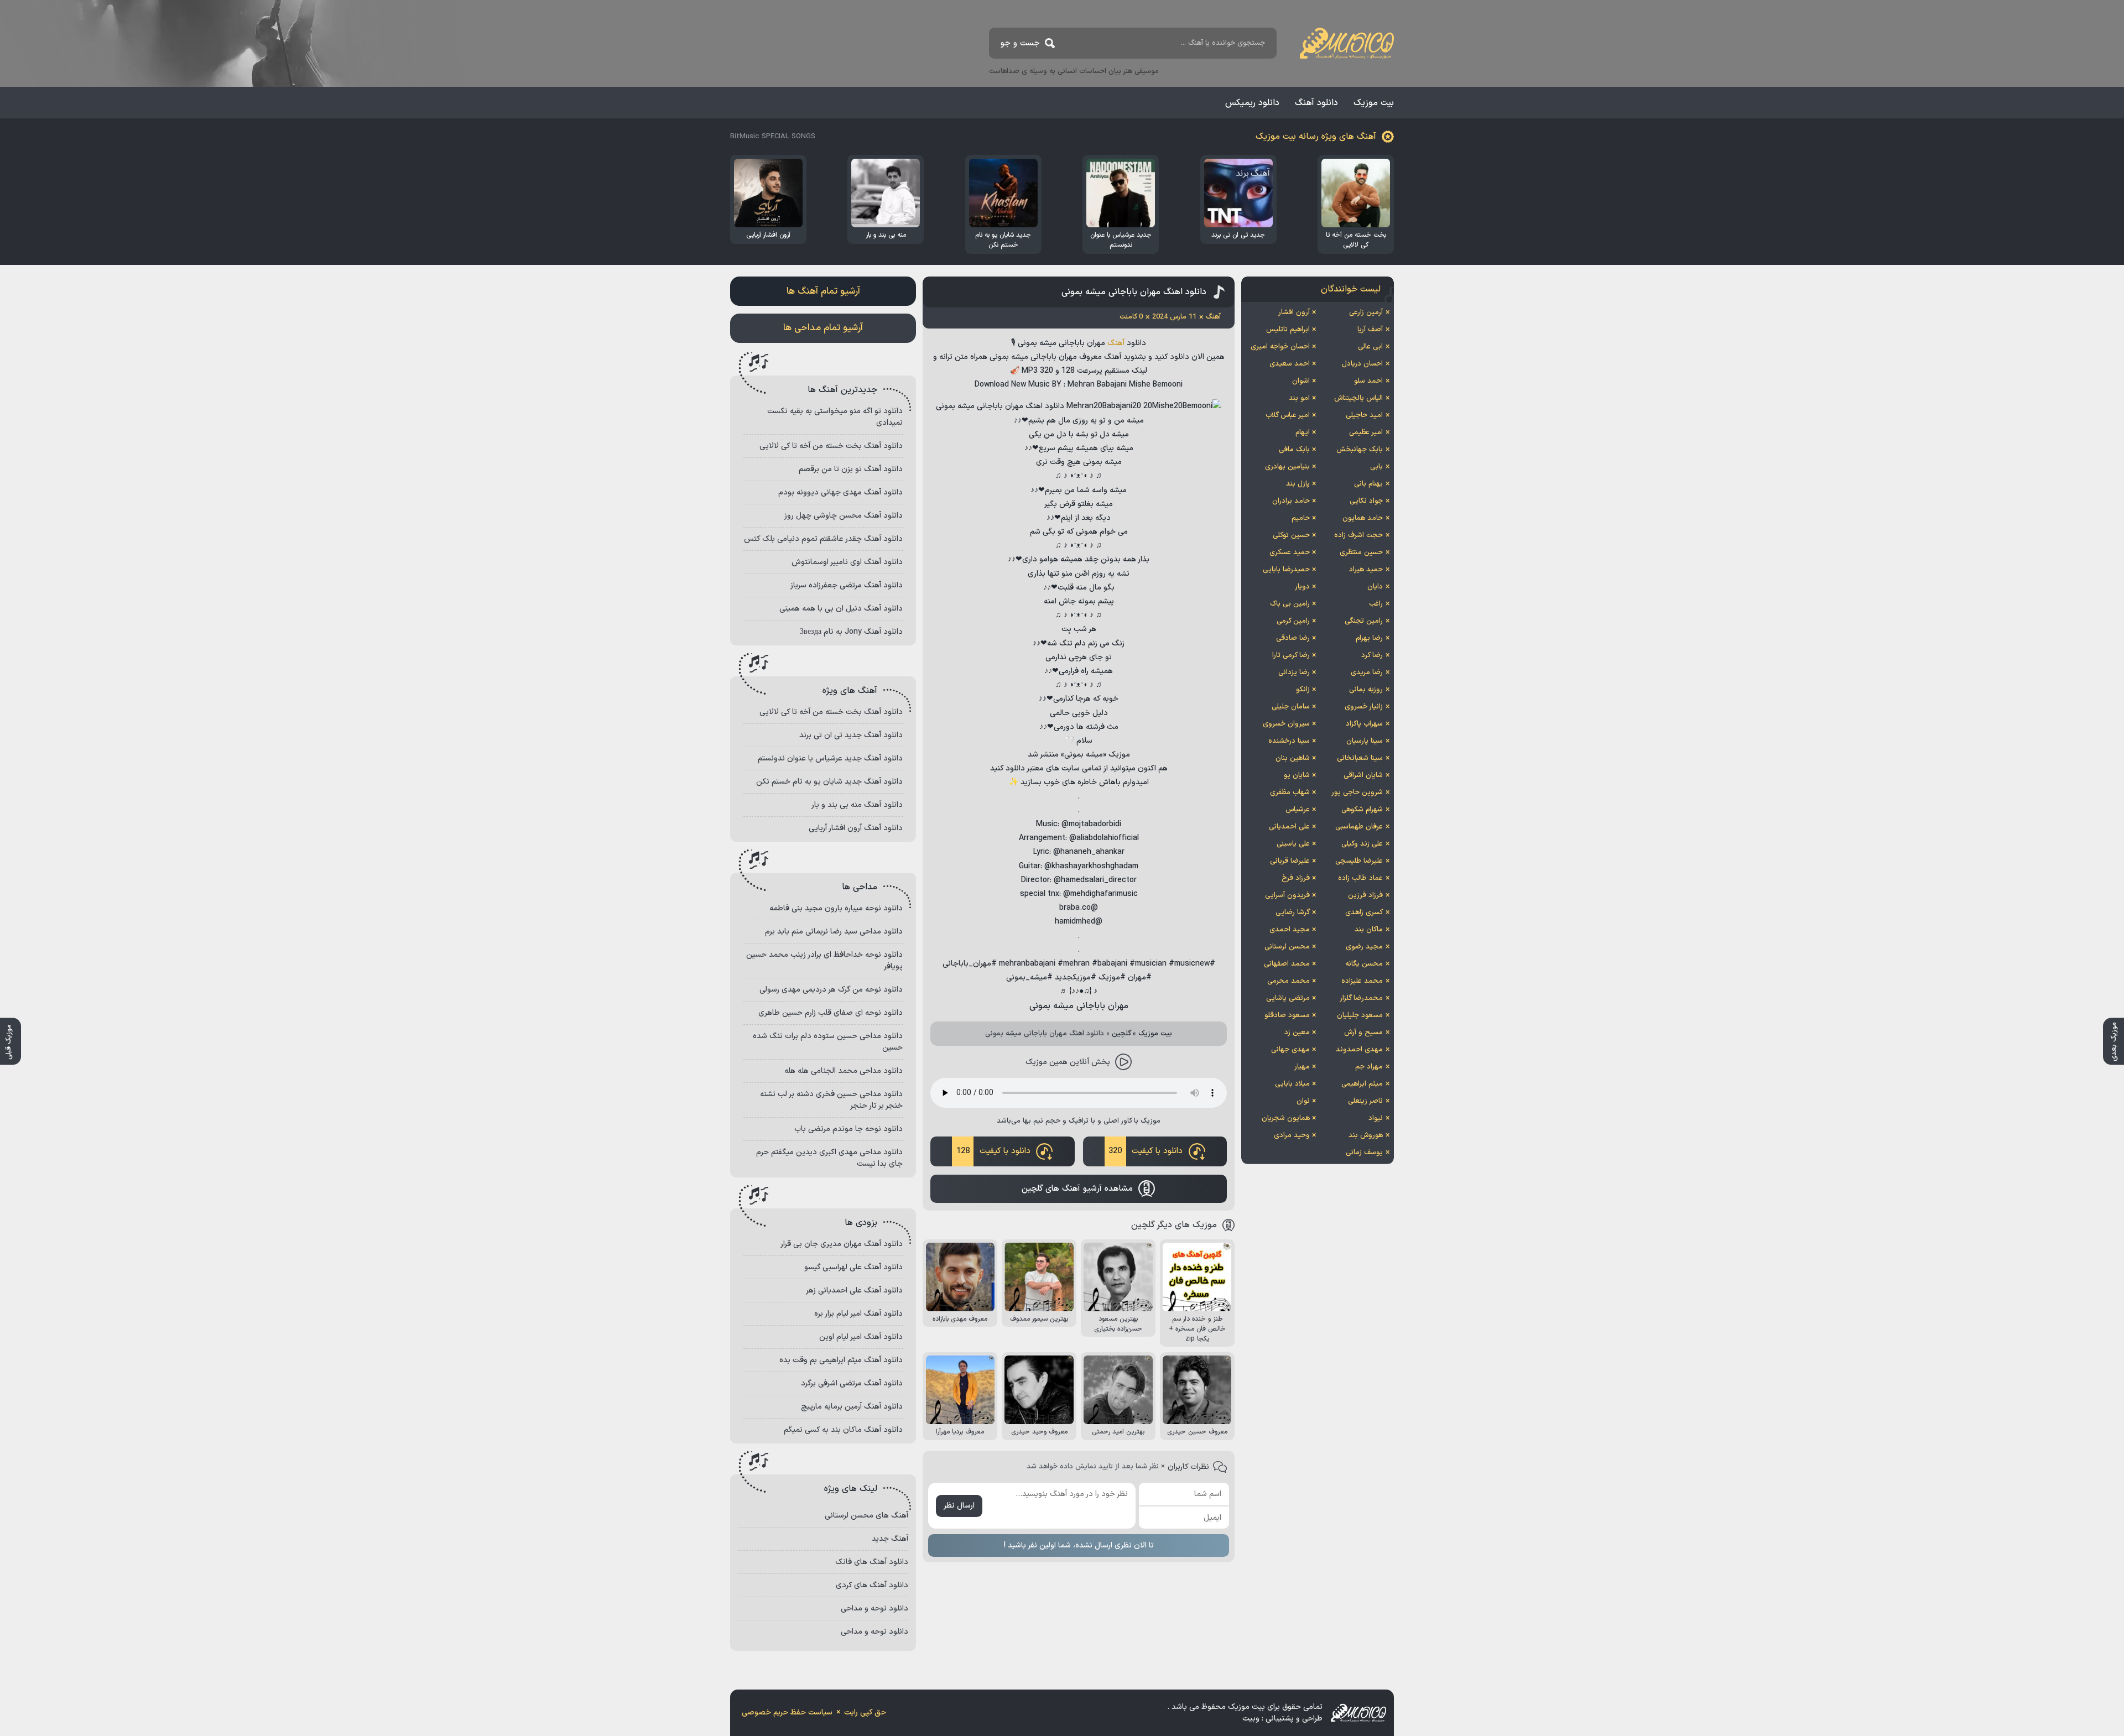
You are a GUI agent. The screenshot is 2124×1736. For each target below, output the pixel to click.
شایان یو (1297, 775)
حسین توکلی (1291, 535)
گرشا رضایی (1293, 913)
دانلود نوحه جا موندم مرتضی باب (848, 1129)
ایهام (1303, 432)
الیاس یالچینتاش (1358, 398)
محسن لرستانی (1287, 947)
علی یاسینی (1293, 844)
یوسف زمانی (1364, 1153)
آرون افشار (1294, 312)
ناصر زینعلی (1365, 1101)
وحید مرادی (1292, 1135)
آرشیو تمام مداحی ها (823, 328)
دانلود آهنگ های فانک (872, 1562)
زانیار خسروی (1364, 707)
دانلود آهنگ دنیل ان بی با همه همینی (841, 609)
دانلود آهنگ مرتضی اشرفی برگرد (852, 1383)
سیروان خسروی (1286, 724)
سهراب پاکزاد (1364, 724)
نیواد (1376, 1118)
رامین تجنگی (1364, 621)
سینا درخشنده (1289, 741)
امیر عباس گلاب (1288, 415)
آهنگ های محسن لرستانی (866, 1516)
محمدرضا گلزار (1361, 998)
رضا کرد (1372, 655)
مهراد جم (1369, 1067)
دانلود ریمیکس (1252, 103)
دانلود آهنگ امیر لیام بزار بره (858, 1314)
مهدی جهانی (1290, 1050)
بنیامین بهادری (1287, 467)
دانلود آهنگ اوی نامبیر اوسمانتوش (847, 562)
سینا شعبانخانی (1360, 758)
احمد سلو (1368, 381)
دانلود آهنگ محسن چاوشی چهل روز (844, 516)
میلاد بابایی (1292, 1084)
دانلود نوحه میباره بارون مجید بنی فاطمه (836, 908)
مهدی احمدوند (1359, 1050)
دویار (1302, 587)
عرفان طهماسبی (1359, 827)
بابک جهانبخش (1360, 450)
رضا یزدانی (1294, 672)
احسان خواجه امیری (1280, 347)
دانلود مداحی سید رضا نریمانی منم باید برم (834, 932)
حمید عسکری (1290, 552)
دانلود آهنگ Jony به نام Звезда (851, 632)
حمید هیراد (1366, 570)
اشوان (1301, 381)
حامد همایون (1363, 518)
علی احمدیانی (1289, 827)
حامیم (1301, 518)
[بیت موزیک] (1347, 43)
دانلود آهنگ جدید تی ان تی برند (851, 735)
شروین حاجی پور (1357, 793)
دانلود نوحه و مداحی (874, 1609)
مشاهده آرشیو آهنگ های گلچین (1077, 1189)
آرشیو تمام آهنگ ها (823, 291)
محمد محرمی (1289, 981)
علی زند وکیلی (1362, 844)
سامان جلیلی (1291, 707)
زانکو (1303, 690)
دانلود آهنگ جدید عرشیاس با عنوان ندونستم (830, 758)
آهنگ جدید (890, 1539)
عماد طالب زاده (1360, 878)
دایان (1375, 587)
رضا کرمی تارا (1291, 655)
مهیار (1302, 1067)
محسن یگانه (1364, 964)
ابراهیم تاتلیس (1288, 330)
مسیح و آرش (1363, 1033)
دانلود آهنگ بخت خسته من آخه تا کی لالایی (831, 446)
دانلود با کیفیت (1146, 1151)
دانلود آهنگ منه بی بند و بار (857, 805)
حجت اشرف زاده (1358, 535)
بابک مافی (1294, 450)
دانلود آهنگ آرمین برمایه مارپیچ (852, 1407)
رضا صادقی (1293, 638)
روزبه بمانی (1366, 690)
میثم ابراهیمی (1362, 1084)
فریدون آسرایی (1287, 895)
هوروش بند (1366, 1135)
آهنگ (1116, 343)
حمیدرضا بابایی (1286, 570)
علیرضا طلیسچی (1359, 861)
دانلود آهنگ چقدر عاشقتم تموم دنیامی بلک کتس (823, 539)
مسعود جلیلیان (1360, 1015)
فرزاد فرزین (1365, 895)
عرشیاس (1298, 810)
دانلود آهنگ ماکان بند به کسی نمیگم (843, 1430)
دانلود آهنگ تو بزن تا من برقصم (851, 469)
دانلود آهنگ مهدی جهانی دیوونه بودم (840, 492)
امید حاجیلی (1364, 415)
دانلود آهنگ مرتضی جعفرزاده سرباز (847, 585)
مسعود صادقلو (1287, 1015)
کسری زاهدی (1364, 913)
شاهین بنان (1293, 758)
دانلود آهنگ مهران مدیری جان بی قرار (842, 1244)
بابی (1376, 467)
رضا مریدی (1367, 672)
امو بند (1299, 398)
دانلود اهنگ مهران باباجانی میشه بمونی (1134, 292)
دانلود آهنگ (1316, 103)
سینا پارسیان (1365, 741)
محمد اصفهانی (1287, 964)
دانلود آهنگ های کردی (872, 1585)
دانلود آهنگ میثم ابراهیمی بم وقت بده (841, 1360)
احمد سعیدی (1290, 364)
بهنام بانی (1368, 484)
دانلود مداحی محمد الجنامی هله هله (844, 1071)
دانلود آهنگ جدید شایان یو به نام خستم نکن (829, 782)
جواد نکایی (1366, 501)
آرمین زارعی (1366, 312)
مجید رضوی (1364, 947)
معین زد (1297, 1033)
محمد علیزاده (1362, 981)
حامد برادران (1291, 501)
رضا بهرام (1369, 638)
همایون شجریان (1286, 1118)
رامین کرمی (1293, 621)
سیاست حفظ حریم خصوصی (787, 1712)
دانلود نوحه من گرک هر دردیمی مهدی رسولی (831, 990)
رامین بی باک (1290, 604)
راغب (1376, 604)
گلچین (1121, 1034)
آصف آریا (1370, 330)
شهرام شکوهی (1362, 810)
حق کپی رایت (865, 1712)
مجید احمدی (1290, 930)
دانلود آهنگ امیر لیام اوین (861, 1337)
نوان (1303, 1101)
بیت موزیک (1374, 103)
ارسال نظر (959, 1506)
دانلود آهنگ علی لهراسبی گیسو (853, 1267)
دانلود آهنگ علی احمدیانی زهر (854, 1291)
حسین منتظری (1361, 552)
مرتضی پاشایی (1288, 998)
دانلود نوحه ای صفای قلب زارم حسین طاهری (831, 1013)
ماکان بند (1369, 930)
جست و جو (1020, 43)
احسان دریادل (1362, 364)
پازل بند (1298, 484)
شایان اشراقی (1363, 775)
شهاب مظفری (1290, 793)
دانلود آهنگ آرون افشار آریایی (856, 828)
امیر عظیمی (1366, 432)
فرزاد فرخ (1296, 878)
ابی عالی (1370, 347)
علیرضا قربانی (1290, 861)
